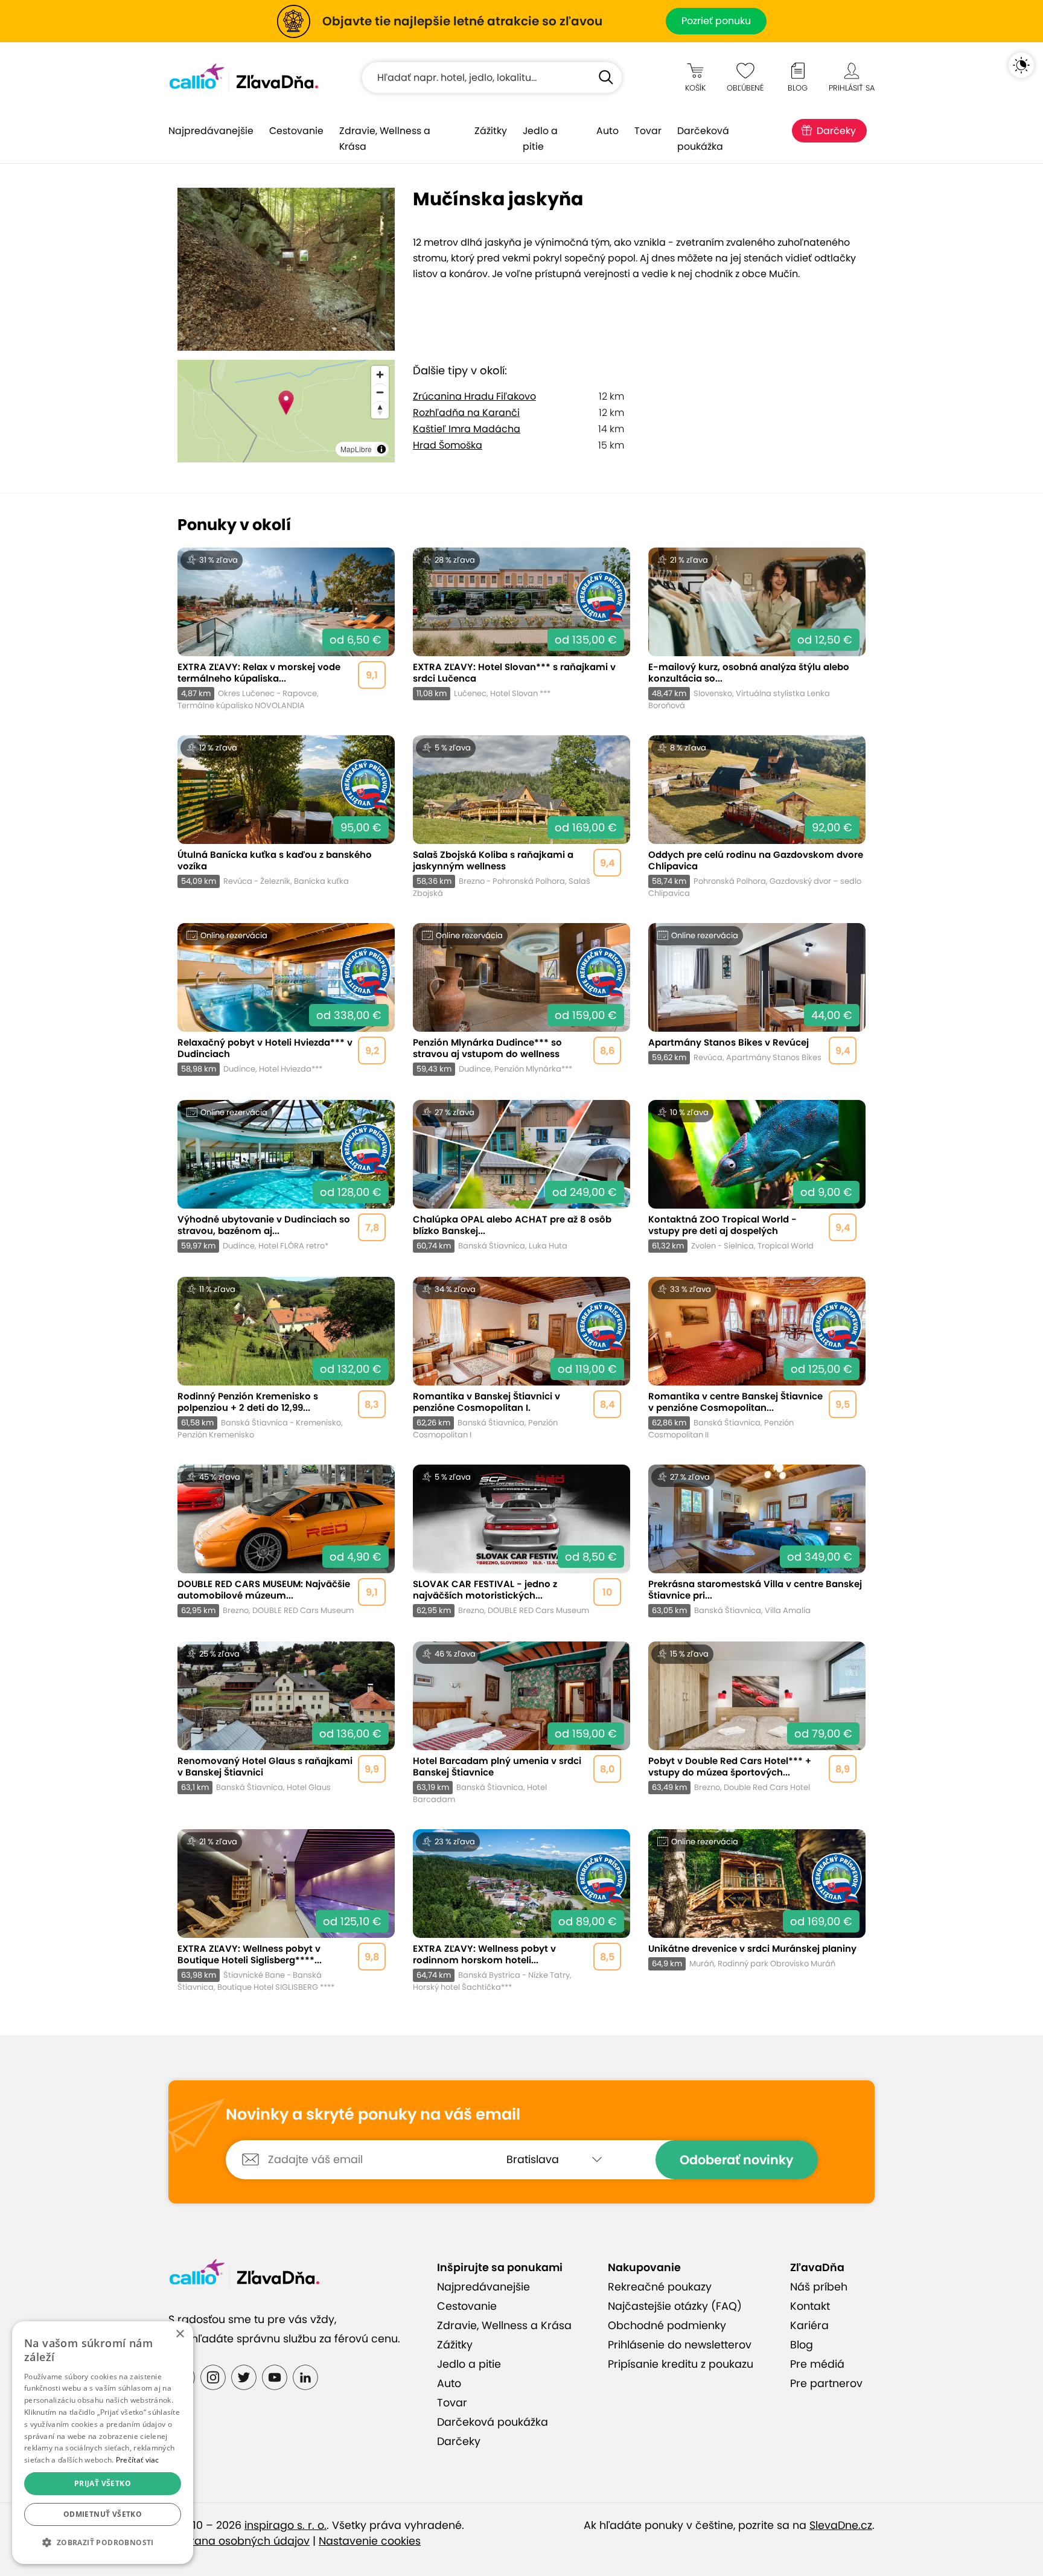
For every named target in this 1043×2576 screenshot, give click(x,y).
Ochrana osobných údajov (239, 2541)
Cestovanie (296, 131)
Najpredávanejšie (211, 131)
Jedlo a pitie (540, 139)
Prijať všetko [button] (103, 2483)
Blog (802, 2345)
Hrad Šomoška (448, 445)
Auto (608, 131)
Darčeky (836, 131)
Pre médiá (817, 2364)
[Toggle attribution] (381, 449)
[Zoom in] (380, 375)
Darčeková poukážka (703, 139)
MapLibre (356, 449)
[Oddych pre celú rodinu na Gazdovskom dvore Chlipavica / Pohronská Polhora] (757, 817)
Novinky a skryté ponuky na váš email (373, 2115)
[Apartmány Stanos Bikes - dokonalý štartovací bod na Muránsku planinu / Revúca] (757, 999)
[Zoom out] (380, 392)
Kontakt (810, 2306)
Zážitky (491, 131)
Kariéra (809, 2325)
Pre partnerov (826, 2383)
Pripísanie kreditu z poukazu (681, 2364)
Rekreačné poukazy (660, 2287)
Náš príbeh (819, 2287)
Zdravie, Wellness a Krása (385, 139)
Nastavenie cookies (370, 2541)
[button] (103, 2543)
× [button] (180, 2334)
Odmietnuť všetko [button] (103, 2514)
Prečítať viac (138, 2460)
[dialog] (103, 2443)
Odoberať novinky (737, 2160)
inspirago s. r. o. (285, 2525)
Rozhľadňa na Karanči (466, 413)
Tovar (648, 131)
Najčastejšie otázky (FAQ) (675, 2306)
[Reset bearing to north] (380, 410)
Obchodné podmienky (667, 2325)
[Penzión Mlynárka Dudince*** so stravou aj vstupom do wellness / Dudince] (521, 999)
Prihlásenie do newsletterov (680, 2345)
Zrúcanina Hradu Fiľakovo (474, 396)
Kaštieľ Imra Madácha (467, 429)
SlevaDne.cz (841, 2525)
